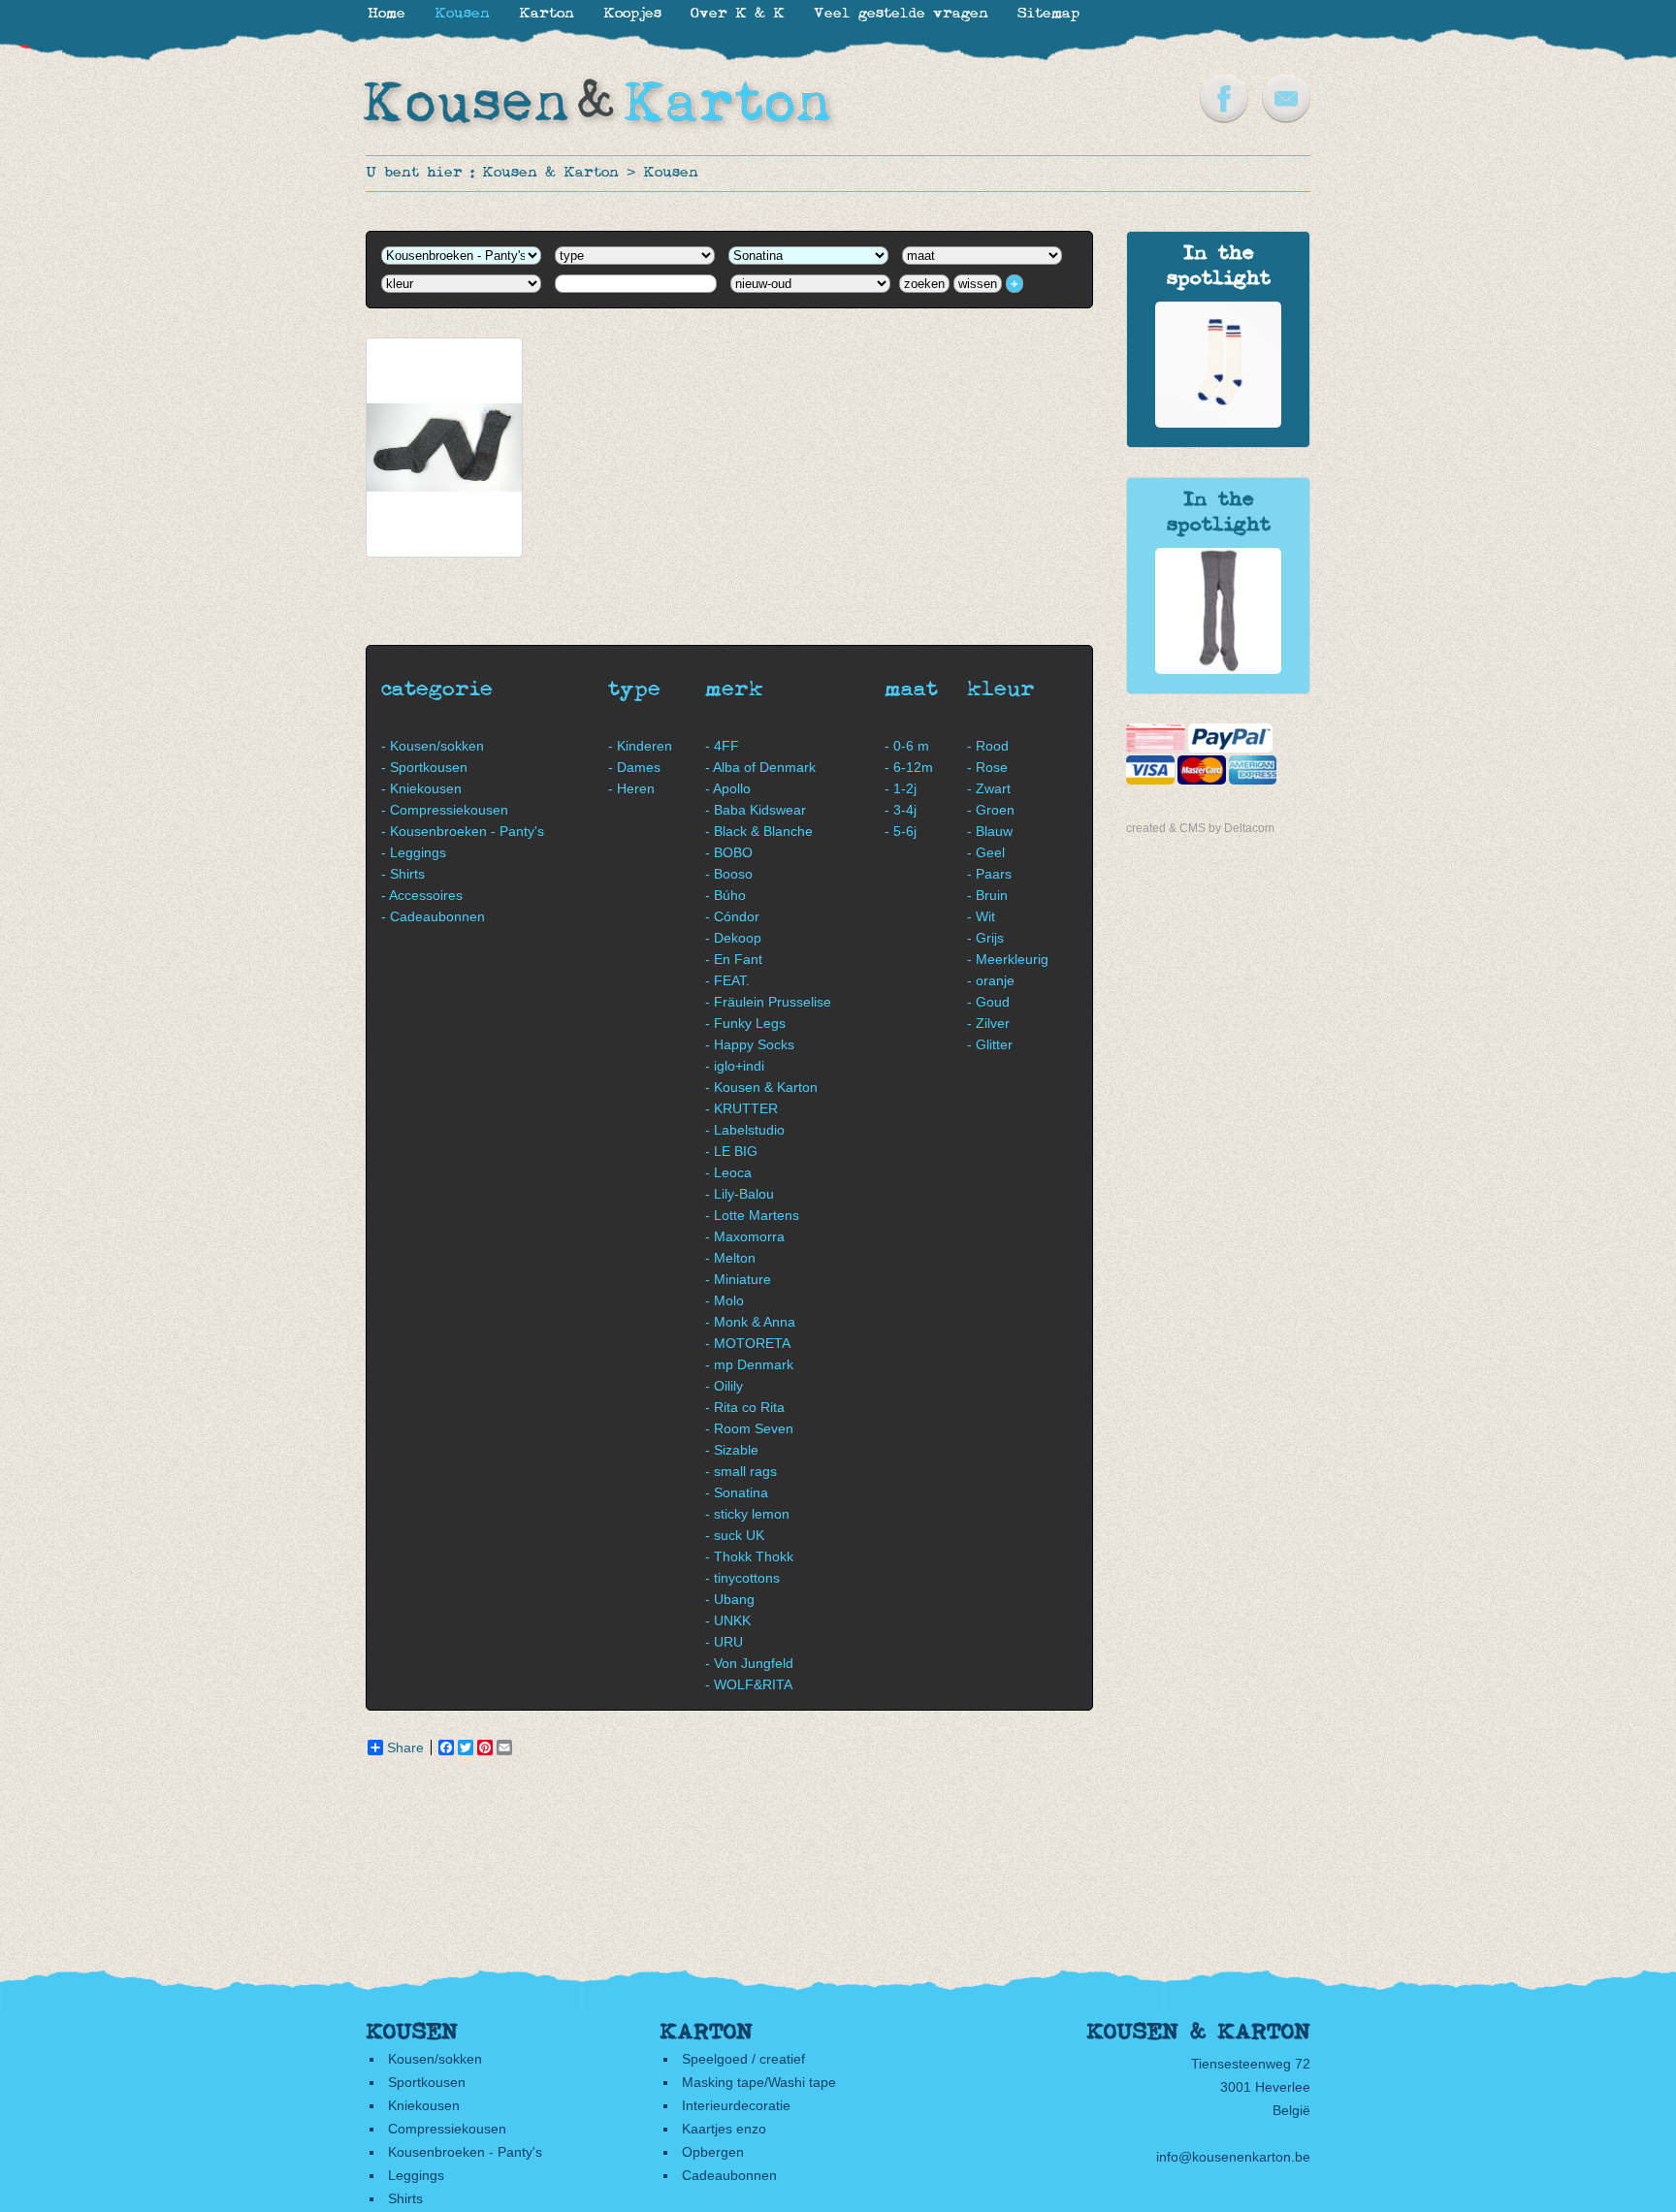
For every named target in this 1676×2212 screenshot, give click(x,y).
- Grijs (985, 938)
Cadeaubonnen (729, 2175)
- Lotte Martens (752, 1215)
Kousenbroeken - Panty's (465, 2152)
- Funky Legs (745, 1023)
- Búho (725, 895)
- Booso (729, 874)
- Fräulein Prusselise (768, 1002)
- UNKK (728, 1620)
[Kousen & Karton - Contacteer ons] (1286, 118)
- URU (724, 1642)
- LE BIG (731, 1151)
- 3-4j (901, 810)
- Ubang (730, 1599)
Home (387, 14)
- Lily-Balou (740, 1194)
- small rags (741, 1471)
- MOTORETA (748, 1343)
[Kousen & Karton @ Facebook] (1224, 118)
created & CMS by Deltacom (1200, 828)
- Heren (631, 788)
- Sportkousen (424, 767)
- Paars (989, 874)
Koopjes (632, 14)
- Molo (725, 1300)
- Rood (988, 746)
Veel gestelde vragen (901, 14)
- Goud (988, 1002)
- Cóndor (732, 916)
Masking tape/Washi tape (759, 2082)
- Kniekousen (421, 788)
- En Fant (734, 959)
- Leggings (414, 852)
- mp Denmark (749, 1364)
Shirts (405, 2198)
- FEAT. (727, 980)
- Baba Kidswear (756, 810)
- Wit (981, 916)
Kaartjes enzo (724, 2129)
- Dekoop (733, 938)
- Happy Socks (750, 1044)
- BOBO (729, 852)
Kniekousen (424, 2105)
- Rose (987, 767)
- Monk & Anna (750, 1322)
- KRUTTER (741, 1108)
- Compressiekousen (445, 810)
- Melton (730, 1258)
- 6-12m (909, 767)
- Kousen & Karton (761, 1087)
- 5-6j (901, 831)
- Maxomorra (745, 1236)
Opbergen (713, 2152)
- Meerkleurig (1008, 959)
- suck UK (735, 1535)
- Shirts (403, 874)
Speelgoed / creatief (743, 2059)
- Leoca (728, 1172)
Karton (547, 14)
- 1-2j (901, 788)
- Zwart (989, 788)
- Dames (634, 767)
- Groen (991, 810)
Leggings (416, 2175)
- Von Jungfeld (749, 1663)
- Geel (986, 852)
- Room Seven (749, 1428)
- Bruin (987, 895)
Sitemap (1048, 14)
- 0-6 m (907, 746)
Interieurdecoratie (736, 2105)
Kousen (671, 173)
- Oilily (724, 1386)
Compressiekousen (447, 2129)
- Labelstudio (745, 1130)
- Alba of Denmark (760, 767)
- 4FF (722, 746)
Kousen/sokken (435, 2059)
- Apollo (728, 788)
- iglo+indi (735, 1066)
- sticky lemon (747, 1514)
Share (405, 1747)
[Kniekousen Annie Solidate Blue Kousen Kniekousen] (1218, 423)
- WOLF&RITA (749, 1684)
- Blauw (990, 831)
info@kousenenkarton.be (1233, 2157)
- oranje (991, 980)
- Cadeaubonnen (433, 916)
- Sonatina (737, 1492)
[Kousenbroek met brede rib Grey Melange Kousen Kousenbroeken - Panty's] (1218, 669)
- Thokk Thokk (749, 1556)
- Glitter (990, 1044)
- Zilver (988, 1023)
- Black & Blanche (759, 831)
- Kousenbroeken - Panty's (463, 831)
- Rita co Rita (745, 1407)
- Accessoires (422, 895)
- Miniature (738, 1279)
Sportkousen (427, 2082)
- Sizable (732, 1450)
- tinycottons (742, 1578)
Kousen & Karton (550, 173)
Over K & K (738, 14)
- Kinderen (640, 746)
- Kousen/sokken (433, 746)
